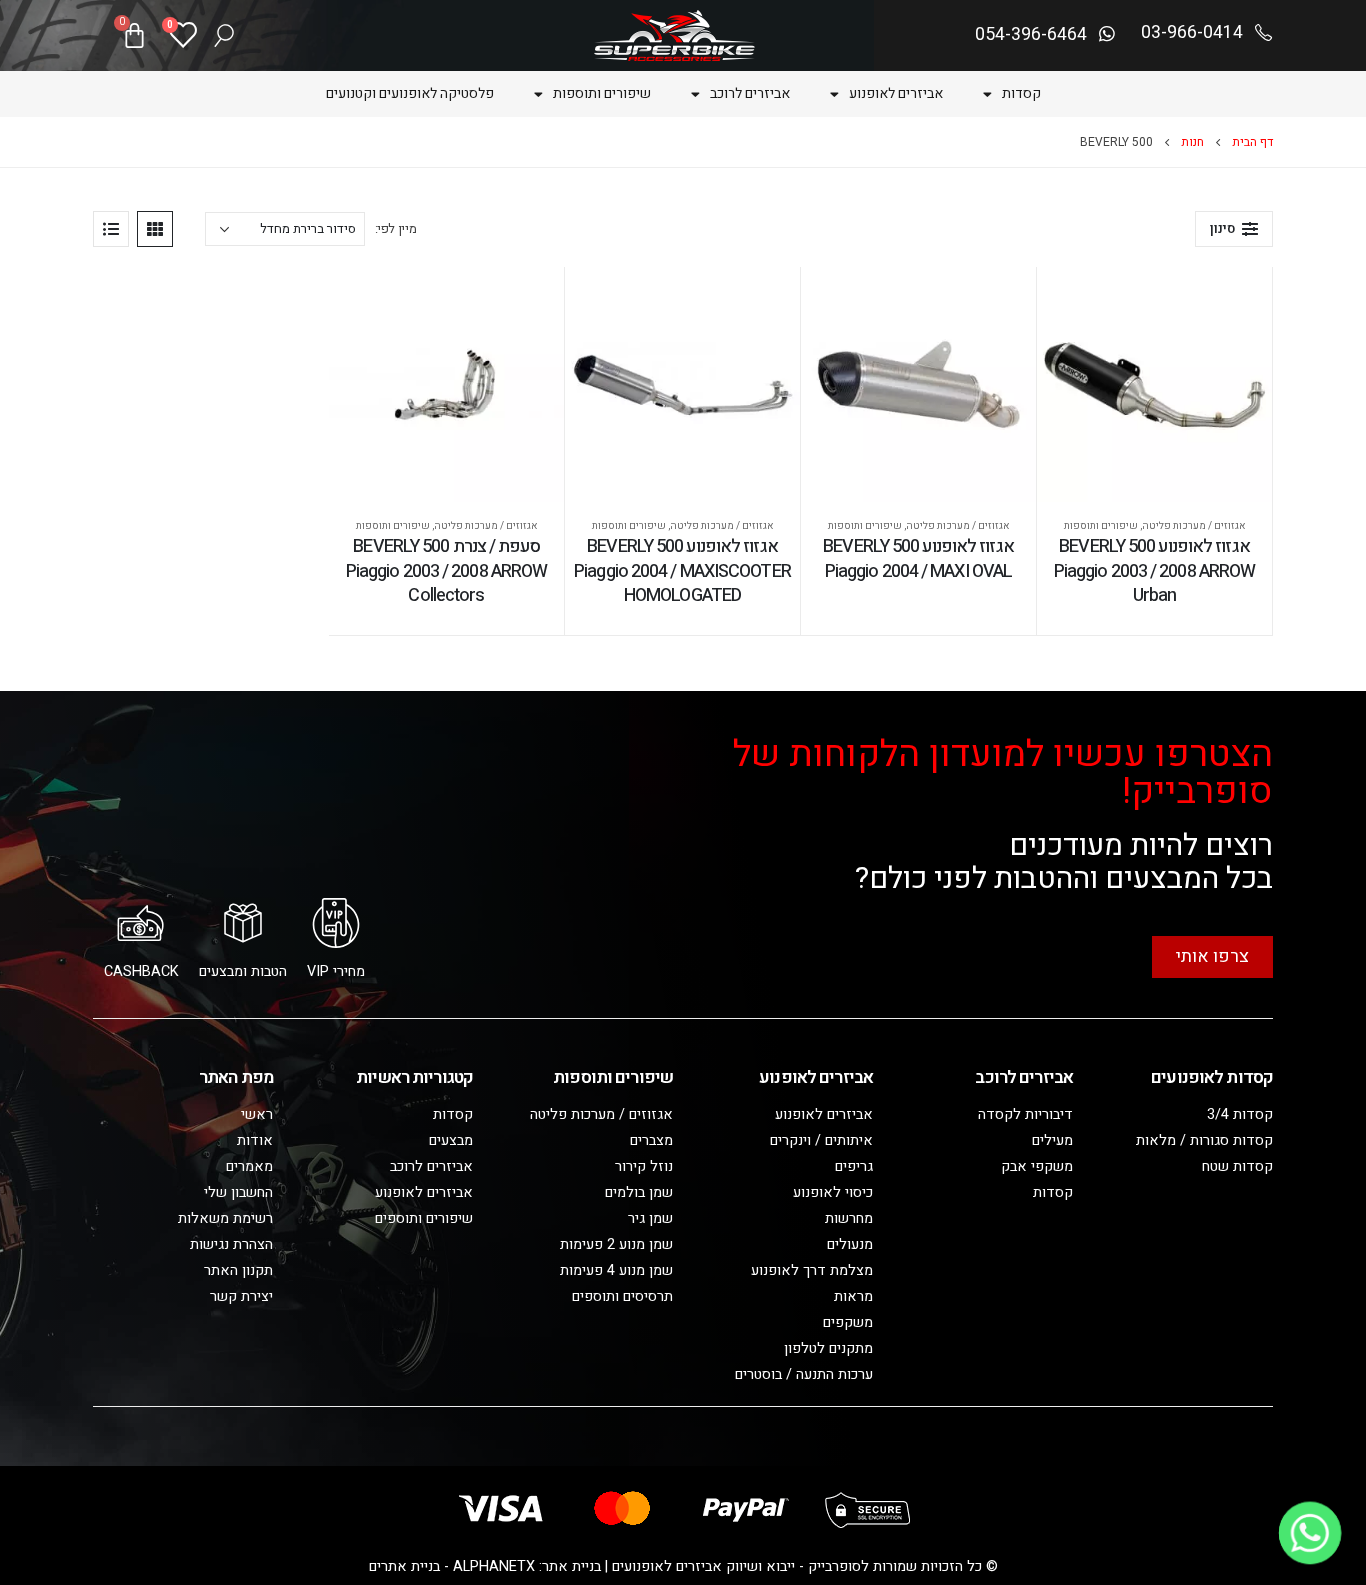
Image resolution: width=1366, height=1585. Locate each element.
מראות (853, 1296)
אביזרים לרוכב (750, 93)
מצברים (651, 1140)
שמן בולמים (639, 1192)
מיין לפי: (396, 228)
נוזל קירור (644, 1166)
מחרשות (849, 1218)
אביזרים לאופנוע (896, 93)
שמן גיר (650, 1218)
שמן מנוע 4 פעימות (616, 1270)
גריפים (854, 1166)
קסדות (1021, 93)
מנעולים (850, 1244)
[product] (1154, 384)
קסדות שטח (1237, 1166)
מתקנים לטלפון (828, 1348)
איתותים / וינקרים (821, 1140)
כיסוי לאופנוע (833, 1192)
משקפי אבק (1037, 1166)
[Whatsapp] (1310, 1533)
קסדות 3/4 (1240, 1114)
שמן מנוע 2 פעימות (616, 1244)
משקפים (848, 1322)
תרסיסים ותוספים (622, 1296)
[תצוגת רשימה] (111, 229)
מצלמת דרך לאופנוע (812, 1270)
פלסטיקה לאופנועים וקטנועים (410, 93)
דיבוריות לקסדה (1025, 1114)
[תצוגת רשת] (155, 229)
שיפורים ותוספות (602, 93)
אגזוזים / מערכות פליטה (1194, 526)
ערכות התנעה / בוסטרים (804, 1374)
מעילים (1052, 1140)
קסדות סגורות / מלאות (1204, 1140)
